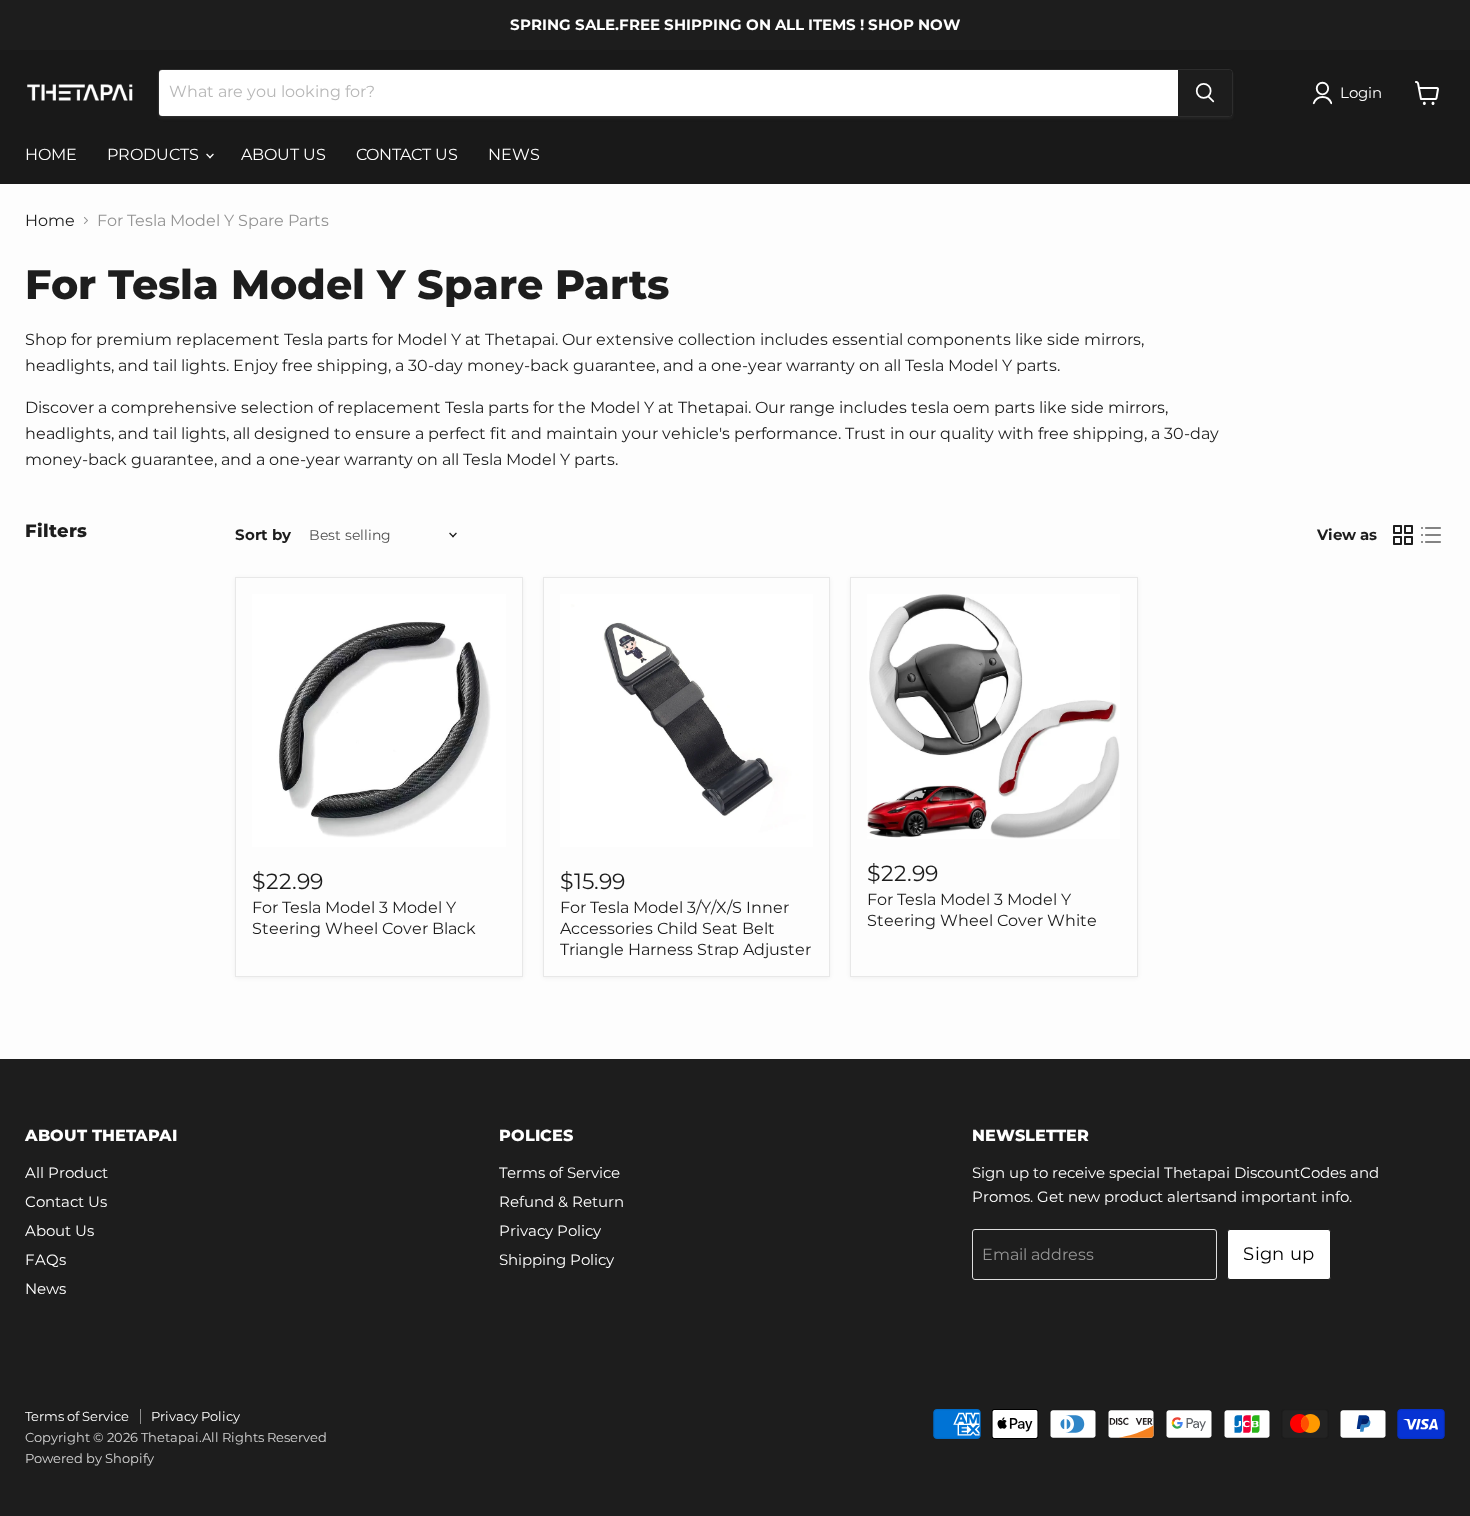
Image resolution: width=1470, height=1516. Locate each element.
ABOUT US (283, 154)
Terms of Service (559, 1172)
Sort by (263, 534)
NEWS (514, 154)
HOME (51, 154)
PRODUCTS (155, 154)
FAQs (45, 1259)
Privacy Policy (550, 1230)
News (45, 1288)
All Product (66, 1172)
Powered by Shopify (89, 1458)
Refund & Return (561, 1201)
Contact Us (66, 1201)
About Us (59, 1230)
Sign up (1279, 1254)
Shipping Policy (556, 1259)
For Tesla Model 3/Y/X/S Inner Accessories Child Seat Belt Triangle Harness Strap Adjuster (685, 928)
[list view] (1431, 535)
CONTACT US (407, 154)
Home (50, 221)
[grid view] (1403, 535)
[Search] (1205, 93)
